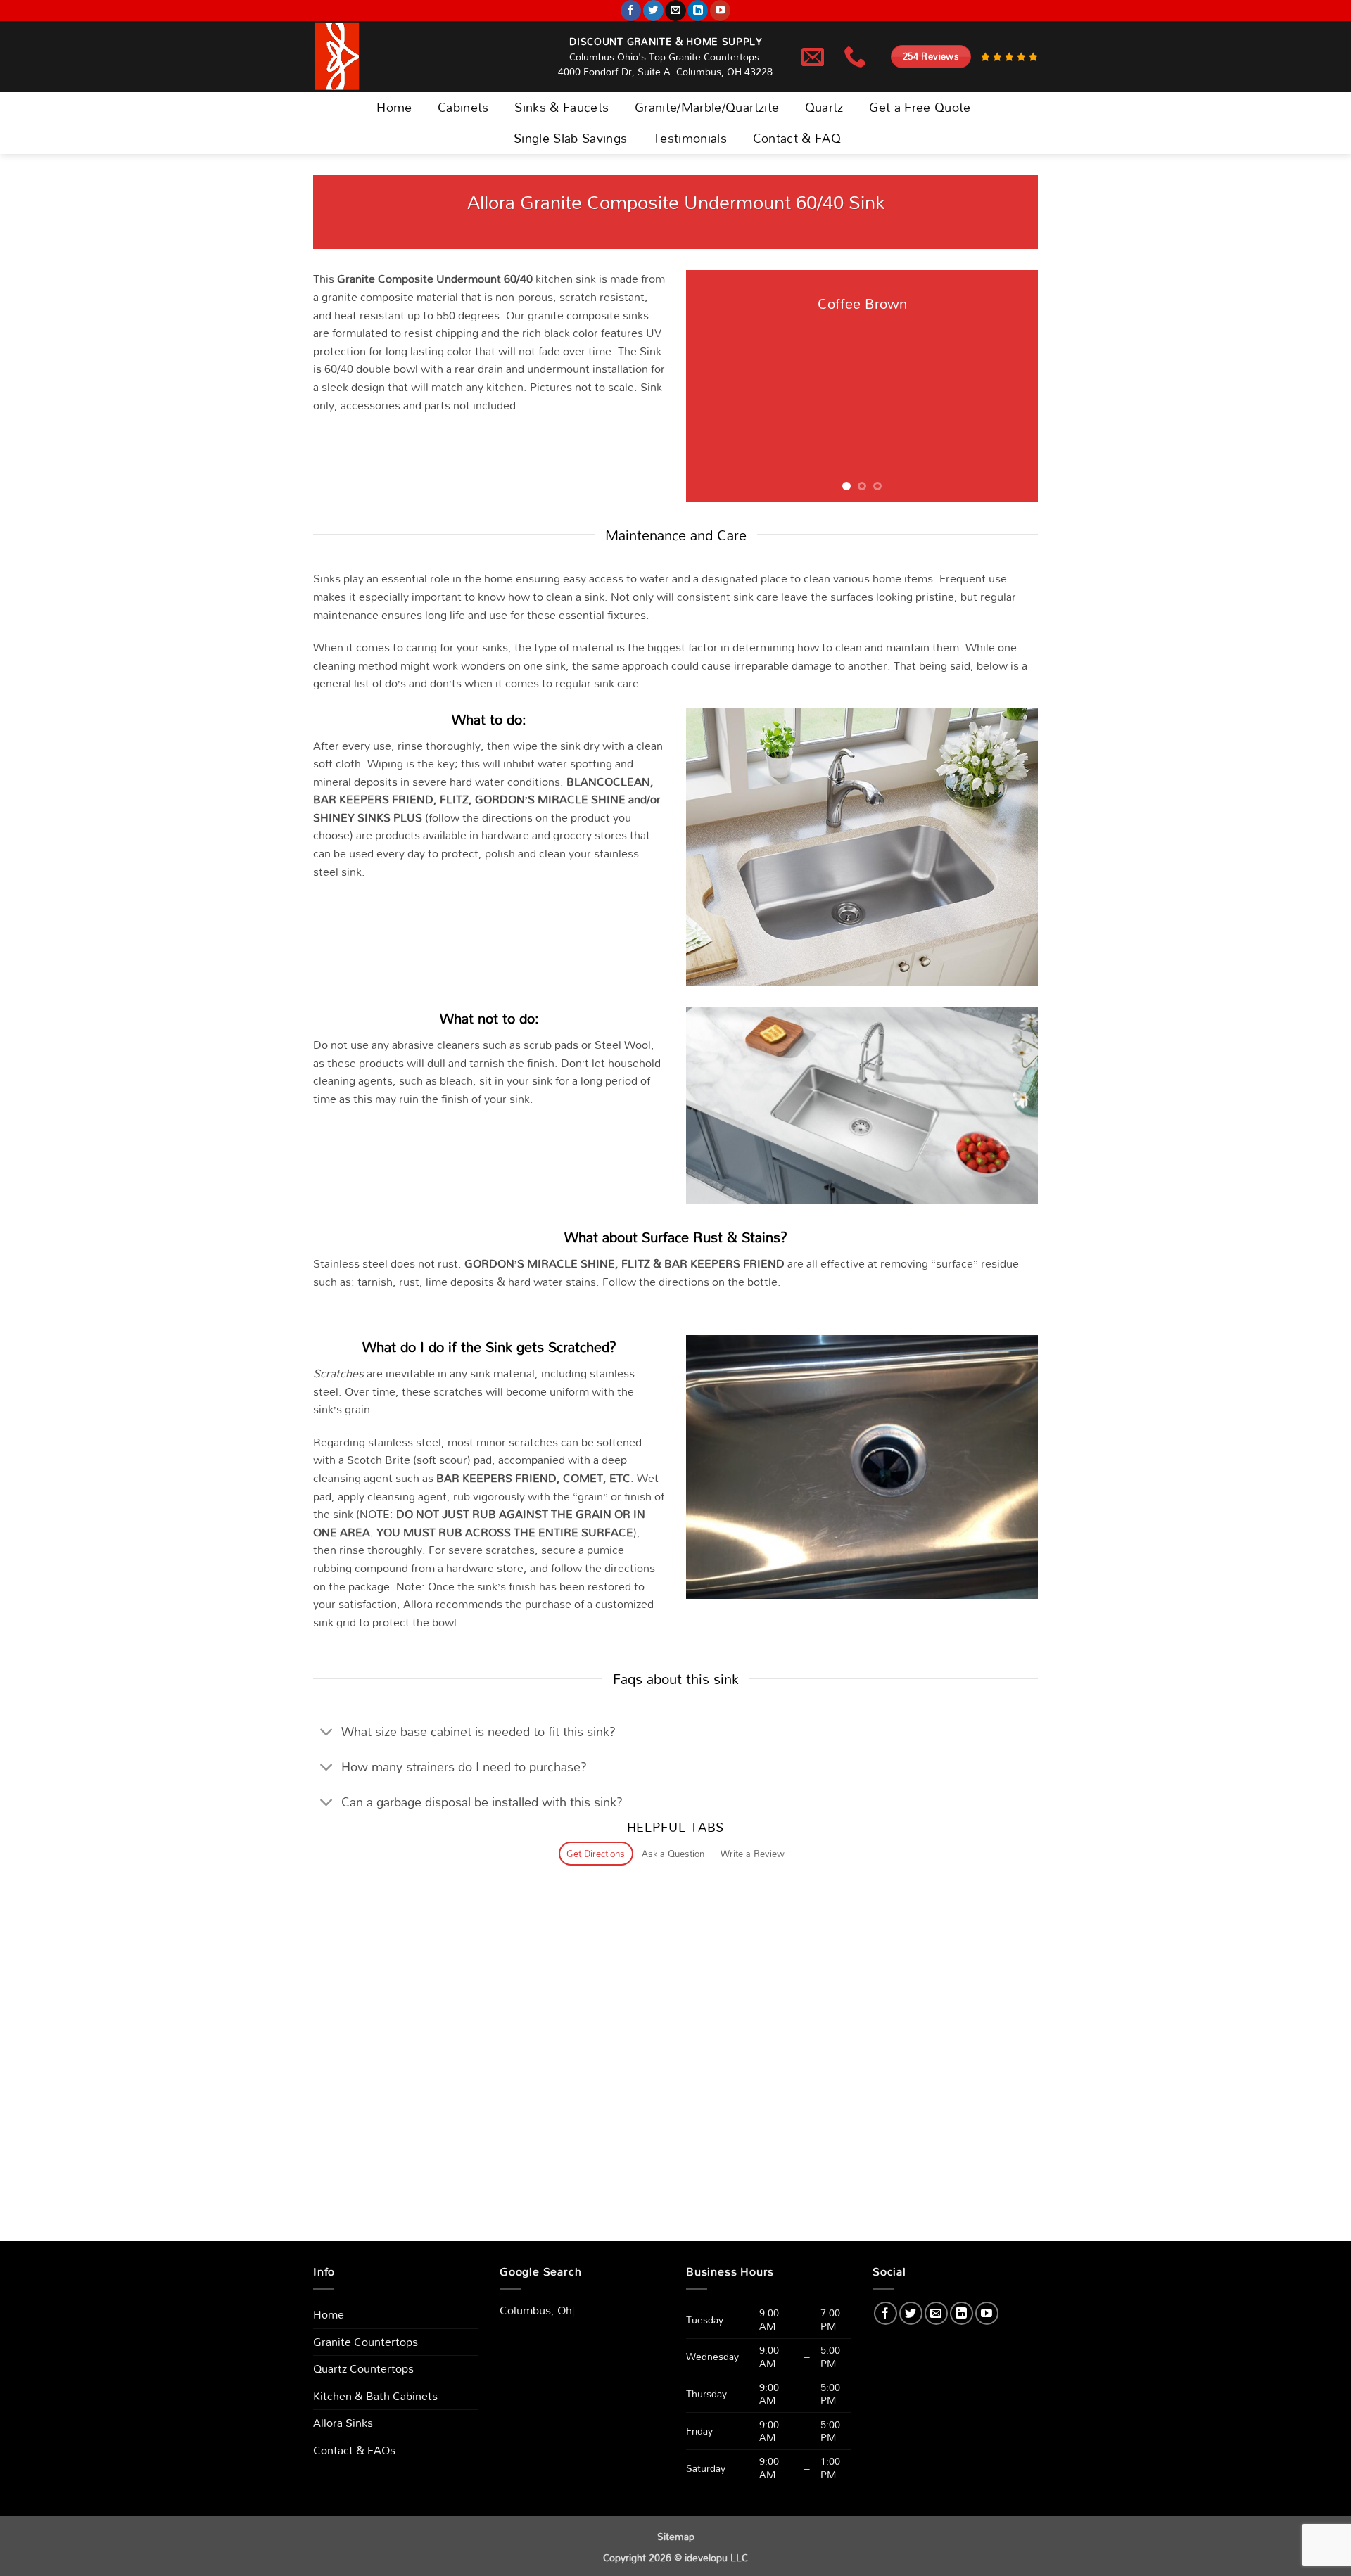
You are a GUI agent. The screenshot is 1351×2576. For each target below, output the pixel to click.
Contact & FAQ (797, 138)
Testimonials (690, 138)
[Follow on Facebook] (631, 11)
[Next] (1013, 386)
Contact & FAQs (354, 2450)
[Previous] (711, 386)
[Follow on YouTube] (720, 11)
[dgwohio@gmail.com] (814, 56)
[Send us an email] (675, 11)
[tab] (596, 1854)
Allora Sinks (343, 2423)
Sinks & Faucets (562, 107)
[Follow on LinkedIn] (698, 11)
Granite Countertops (366, 2342)
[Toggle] (327, 1733)
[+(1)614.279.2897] (857, 56)
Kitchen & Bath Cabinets (375, 2396)
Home (394, 107)
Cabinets (463, 107)
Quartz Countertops (363, 2368)
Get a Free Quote (920, 107)
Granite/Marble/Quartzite (707, 107)
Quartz (824, 107)
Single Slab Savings (571, 138)
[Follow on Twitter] (653, 11)
